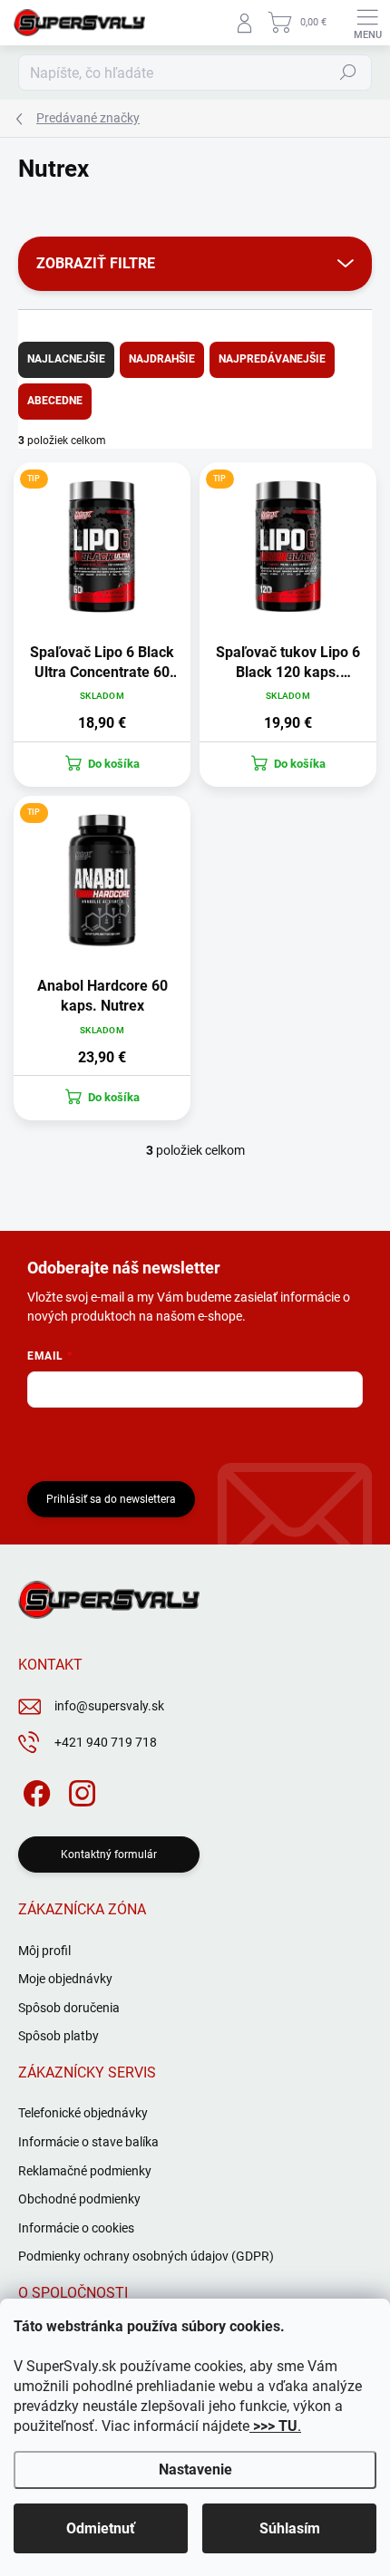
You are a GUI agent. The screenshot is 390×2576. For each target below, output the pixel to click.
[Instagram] (79, 1790)
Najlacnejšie (66, 359)
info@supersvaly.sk (109, 1706)
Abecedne (55, 401)
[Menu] (367, 23)
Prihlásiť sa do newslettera (111, 1499)
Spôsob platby (58, 2036)
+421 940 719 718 (106, 1742)
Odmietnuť (101, 2528)
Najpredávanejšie (272, 359)
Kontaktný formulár (109, 1855)
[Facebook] (34, 1790)
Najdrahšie (162, 359)
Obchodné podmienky (79, 2199)
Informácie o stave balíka (88, 2142)
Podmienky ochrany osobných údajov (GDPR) (146, 2256)
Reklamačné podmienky (85, 2171)
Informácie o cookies (76, 2228)
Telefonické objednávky (83, 2113)
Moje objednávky (65, 1979)
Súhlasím (290, 2528)
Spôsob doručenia (69, 2008)
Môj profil (44, 1951)
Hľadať (348, 73)
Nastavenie (195, 2469)
